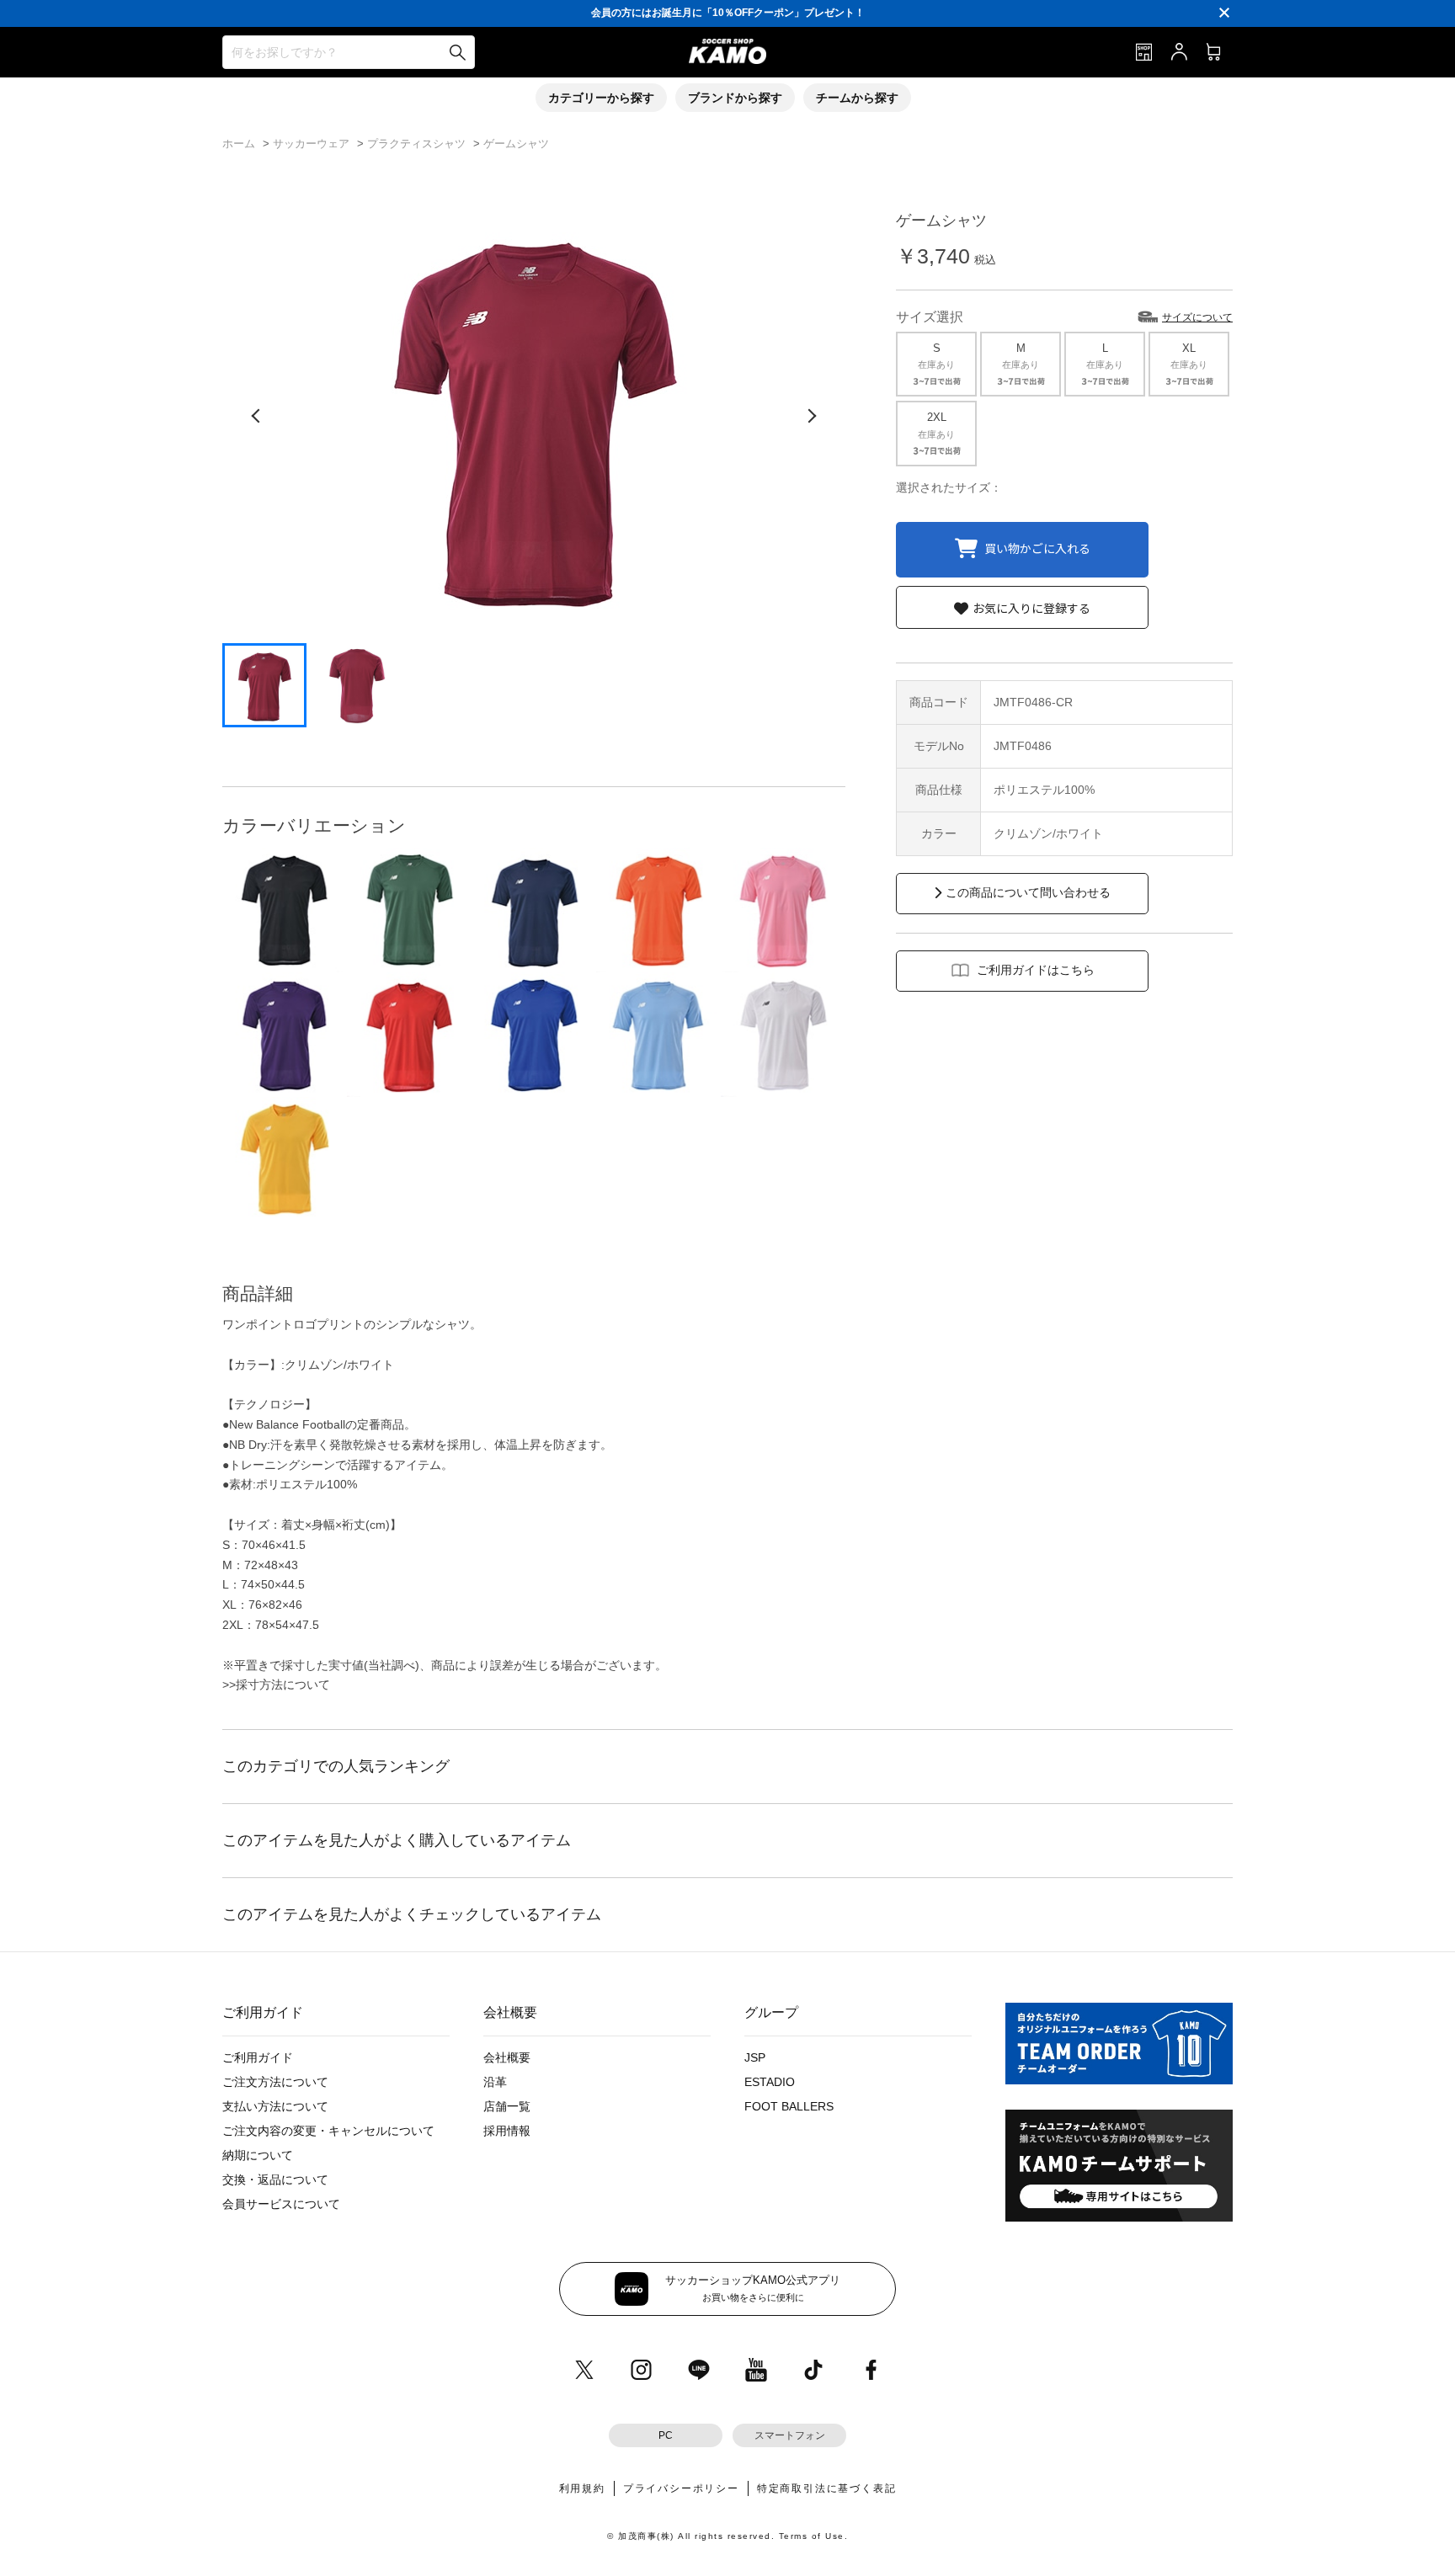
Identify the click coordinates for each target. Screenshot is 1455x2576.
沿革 (495, 2082)
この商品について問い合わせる (1028, 892)
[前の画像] (256, 416)
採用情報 (507, 2131)
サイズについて (1197, 317)
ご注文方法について (275, 2082)
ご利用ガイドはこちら (1036, 970)
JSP (755, 2057)
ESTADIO (770, 2082)
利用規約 (582, 2488)
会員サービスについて (281, 2204)
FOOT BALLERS (789, 2106)
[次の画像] (812, 416)
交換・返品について (275, 2179)
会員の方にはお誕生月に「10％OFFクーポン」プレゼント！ (728, 13)
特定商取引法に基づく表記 (827, 2488)
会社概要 (507, 2057)
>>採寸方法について (276, 1685)
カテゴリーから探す (601, 98)
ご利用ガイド (258, 2057)
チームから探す (857, 98)
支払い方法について (275, 2106)
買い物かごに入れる (1037, 547)
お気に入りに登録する (1031, 608)
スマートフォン (790, 2435)
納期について (258, 2155)
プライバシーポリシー (681, 2488)
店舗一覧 (507, 2106)
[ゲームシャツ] (285, 910)
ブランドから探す (735, 98)
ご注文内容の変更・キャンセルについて (328, 2131)
